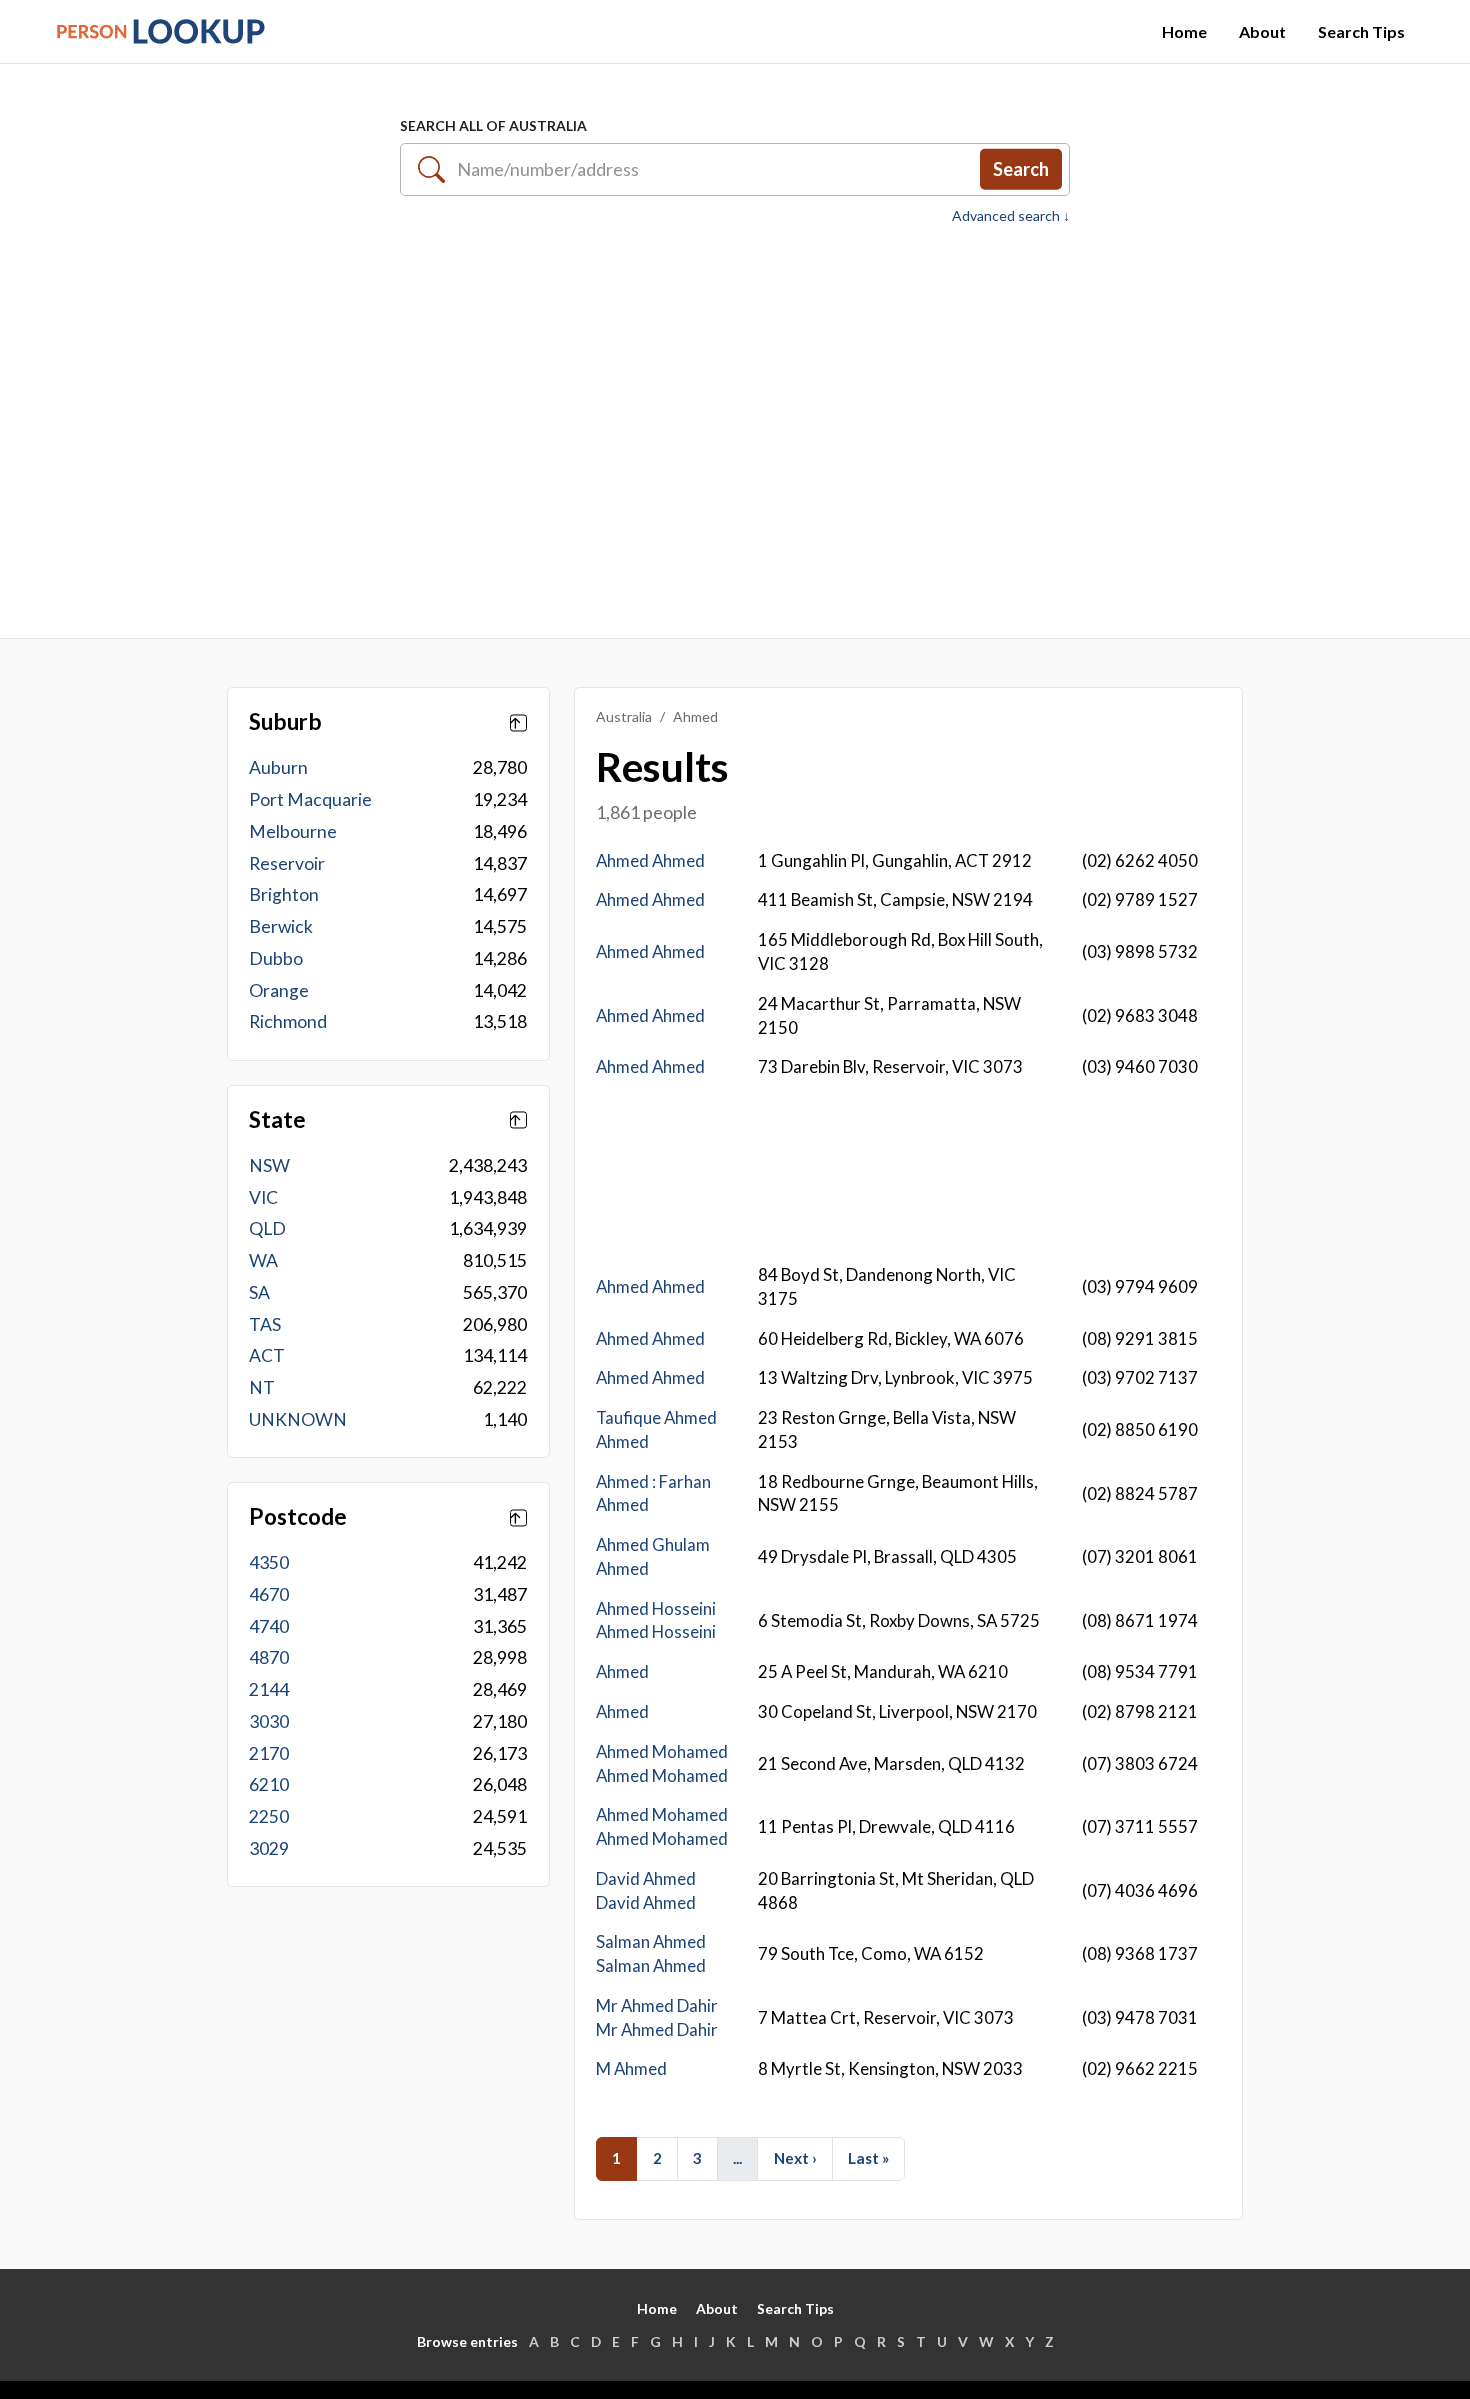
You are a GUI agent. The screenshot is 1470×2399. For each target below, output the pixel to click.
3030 (269, 1721)
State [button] (277, 1120)
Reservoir (287, 863)
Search (1021, 169)
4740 (269, 1626)
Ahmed (622, 1671)
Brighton (284, 894)
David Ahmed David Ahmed (646, 1890)
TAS (265, 1324)
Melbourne (293, 831)
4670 (269, 1594)
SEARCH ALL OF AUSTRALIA (493, 125)
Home (1184, 31)
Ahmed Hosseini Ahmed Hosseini (656, 1620)
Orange (279, 990)
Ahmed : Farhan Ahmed (653, 1493)
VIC (263, 1197)
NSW (269, 1165)
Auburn (278, 767)
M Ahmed (631, 2068)
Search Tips (1361, 31)
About (1262, 31)
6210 (269, 1784)
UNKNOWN (298, 1419)
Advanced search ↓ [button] (1011, 216)
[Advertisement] (735, 421)
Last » (868, 2158)
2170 (269, 1753)
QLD (267, 1228)
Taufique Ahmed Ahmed (656, 1429)
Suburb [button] (285, 722)
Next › (795, 2158)
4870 (269, 1657)
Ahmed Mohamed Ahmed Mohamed (662, 1763)
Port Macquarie (310, 799)
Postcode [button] (298, 1517)
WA (263, 1260)
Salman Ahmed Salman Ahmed (651, 1953)
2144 (269, 1689)
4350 (269, 1562)
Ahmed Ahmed (650, 860)
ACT (267, 1355)
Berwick (281, 926)
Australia (624, 716)
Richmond (288, 1021)
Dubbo (276, 958)
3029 (269, 1848)
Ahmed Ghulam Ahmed (653, 1556)
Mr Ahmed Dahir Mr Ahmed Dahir (657, 2017)
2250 (269, 1816)
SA (259, 1292)
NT (262, 1387)
